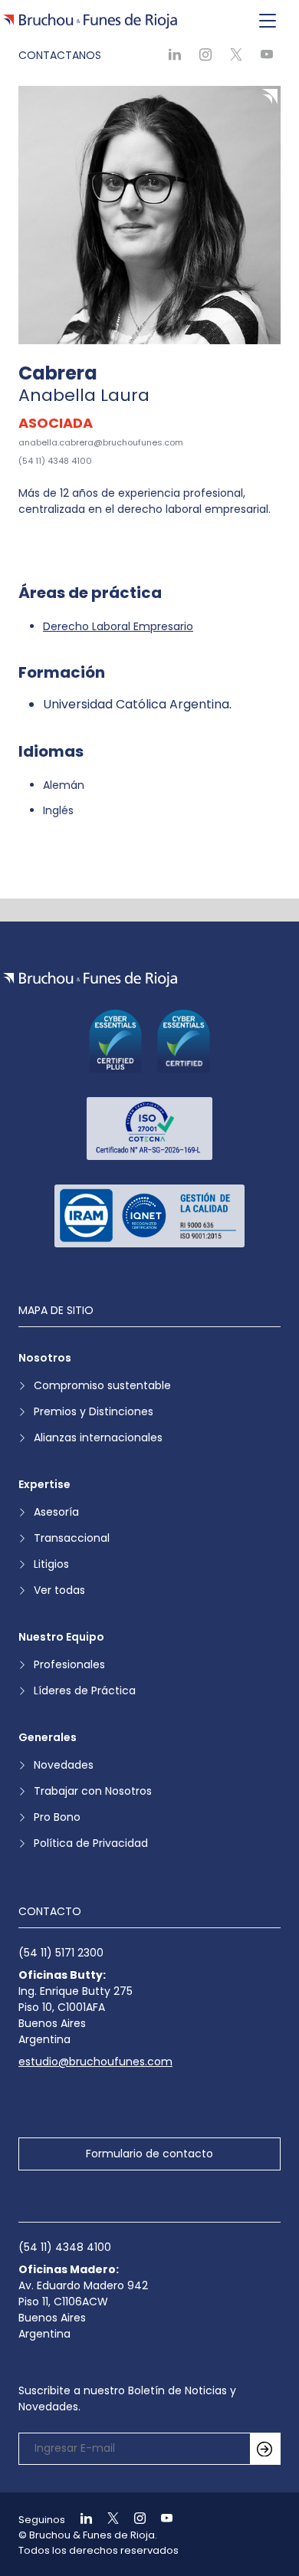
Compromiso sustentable (102, 1385)
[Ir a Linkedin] (80, 2520)
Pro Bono (57, 1817)
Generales (48, 1737)
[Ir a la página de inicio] (90, 979)
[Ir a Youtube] (160, 2520)
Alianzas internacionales (98, 1437)
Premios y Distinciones (94, 1411)
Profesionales (69, 1664)
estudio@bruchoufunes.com (95, 2062)
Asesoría (56, 1512)
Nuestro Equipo (61, 1637)
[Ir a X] (107, 2520)
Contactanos (60, 55)
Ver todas (59, 1590)
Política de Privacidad (91, 1843)
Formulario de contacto (149, 2154)
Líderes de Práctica (85, 1691)
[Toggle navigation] (268, 21)
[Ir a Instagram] (133, 2520)
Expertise (44, 1484)
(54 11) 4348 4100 (55, 461)
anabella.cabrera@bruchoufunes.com (101, 442)
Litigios (51, 1564)
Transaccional (72, 1538)
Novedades (64, 1765)
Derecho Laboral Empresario (118, 626)
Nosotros (45, 1358)
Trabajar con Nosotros (93, 1791)
